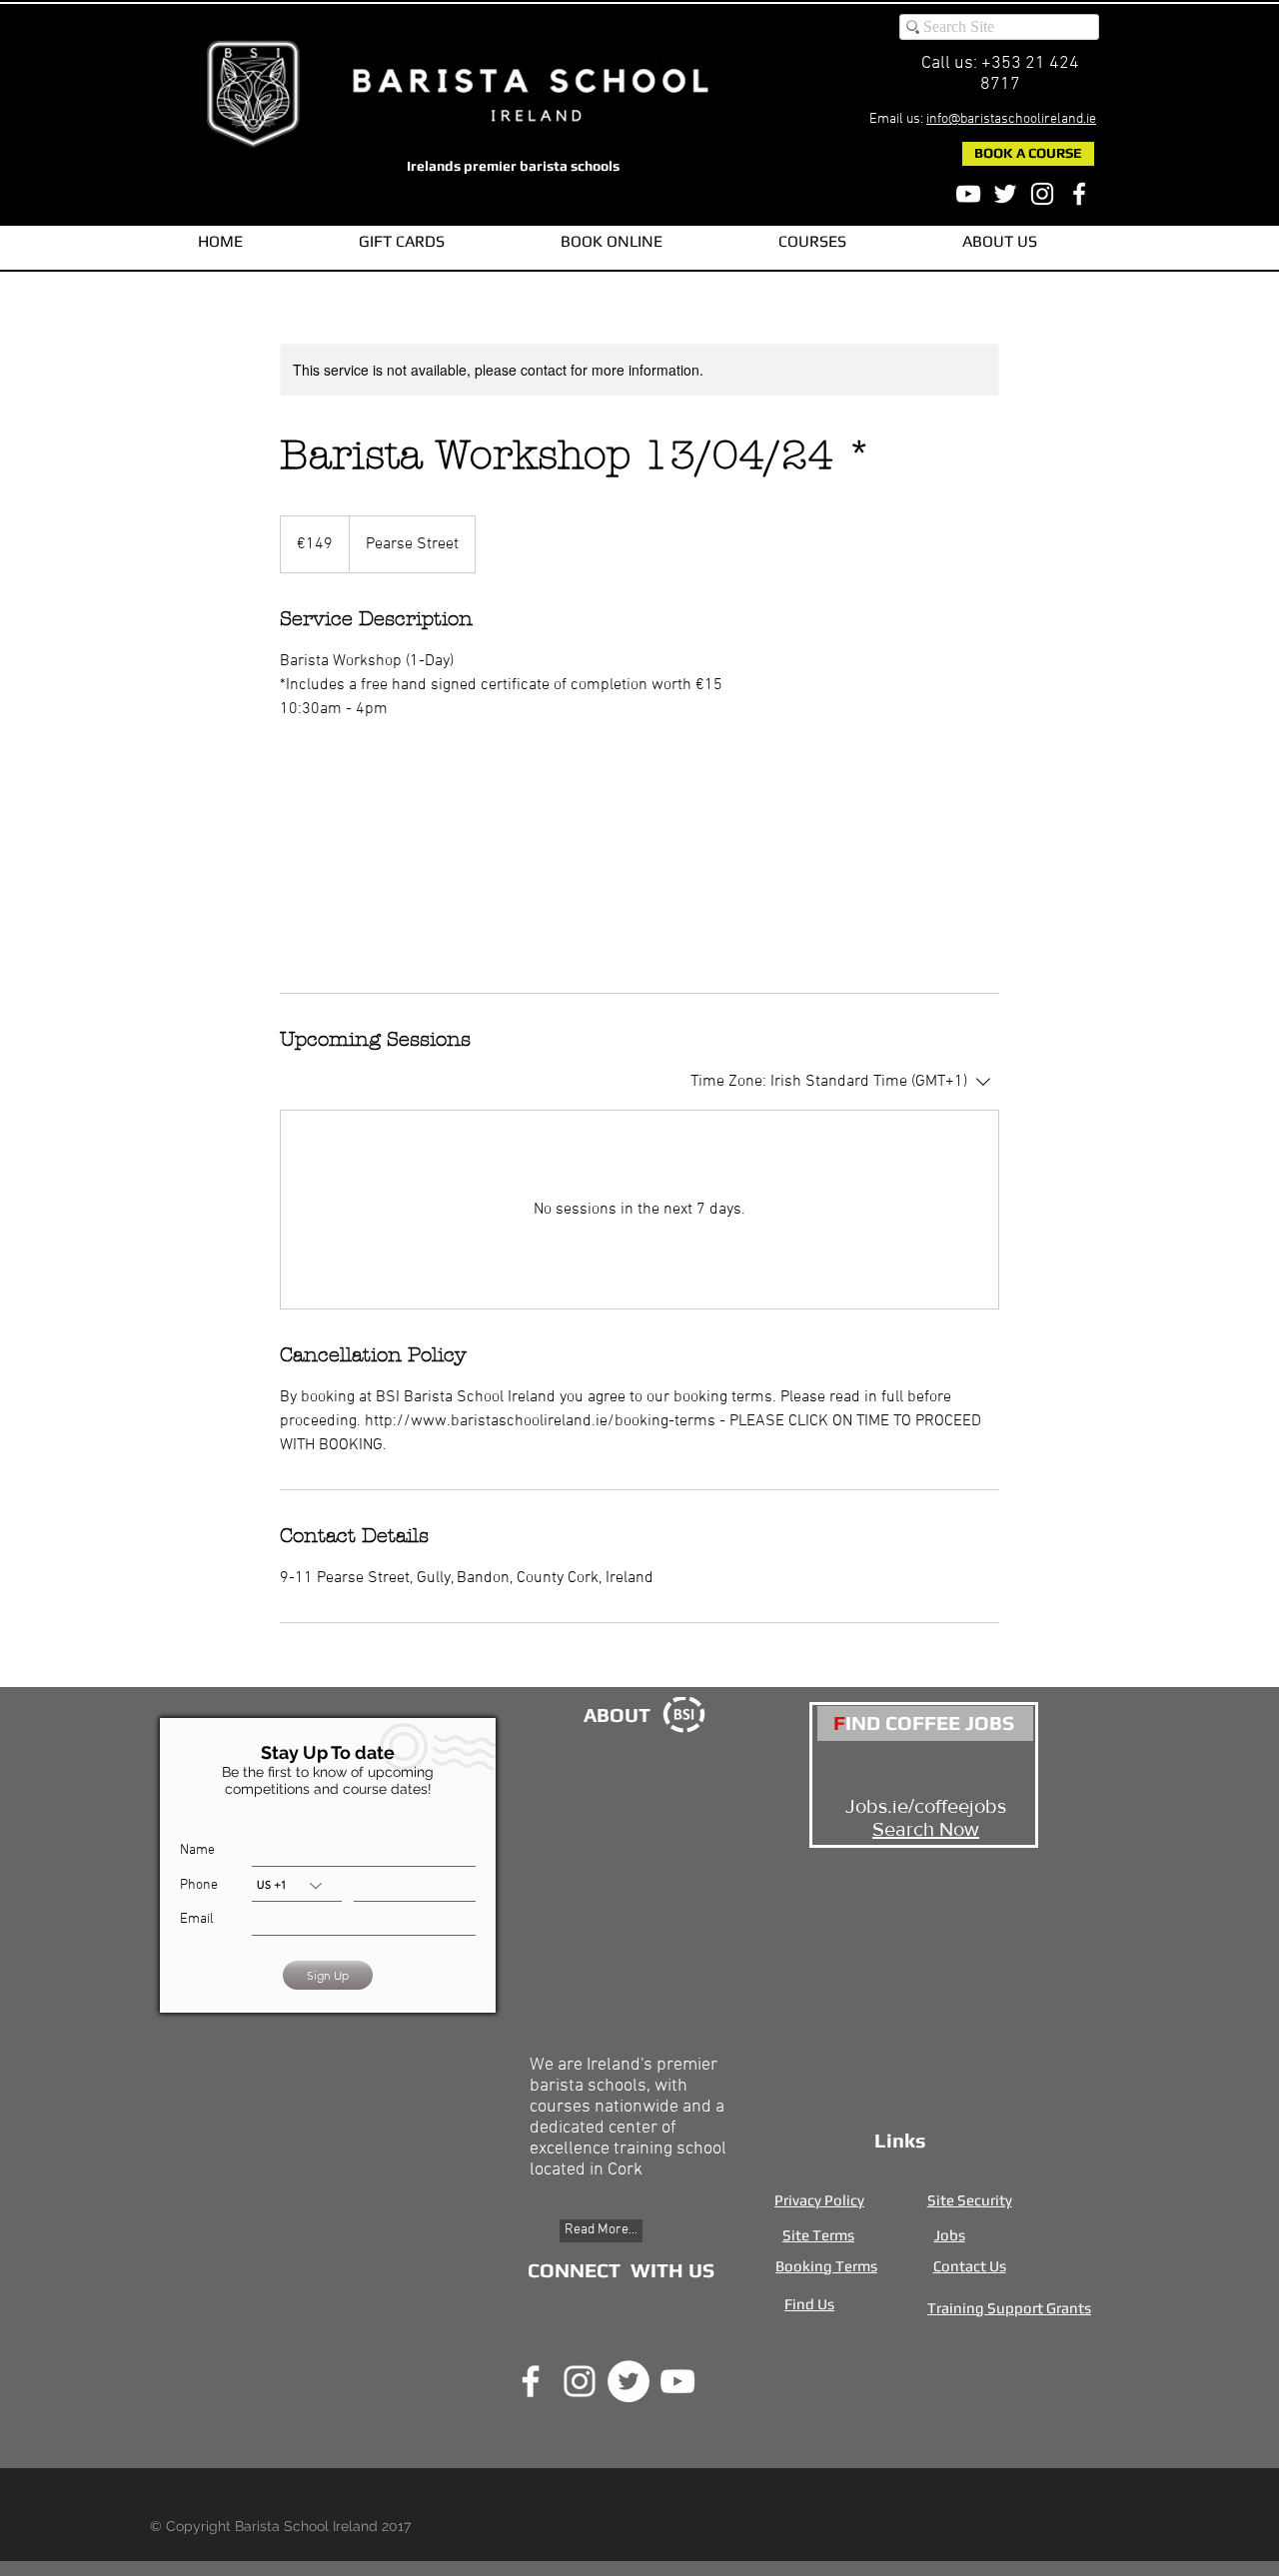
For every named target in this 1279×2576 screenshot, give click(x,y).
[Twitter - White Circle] (629, 2381)
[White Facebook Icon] (1079, 194)
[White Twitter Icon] (1005, 194)
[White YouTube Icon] (968, 194)
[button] (812, 242)
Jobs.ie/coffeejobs (926, 1806)
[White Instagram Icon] (1042, 194)
